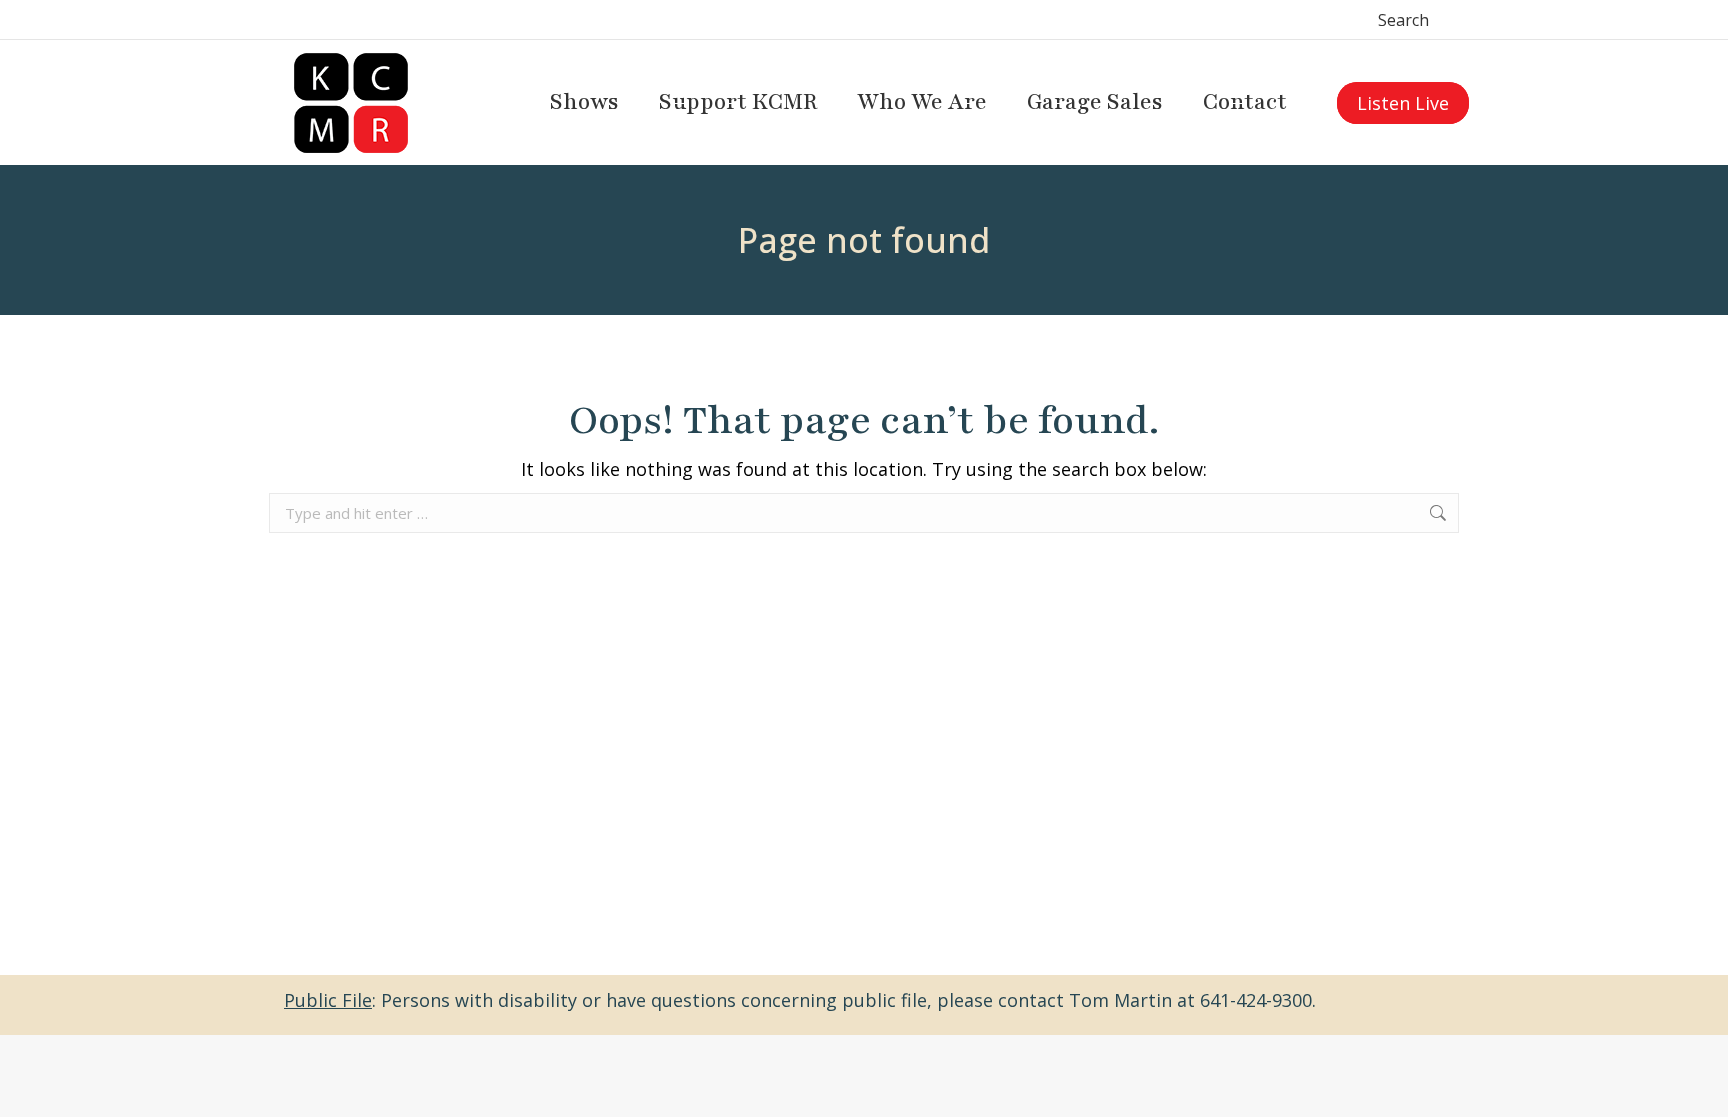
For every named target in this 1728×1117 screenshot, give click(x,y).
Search (1403, 20)
